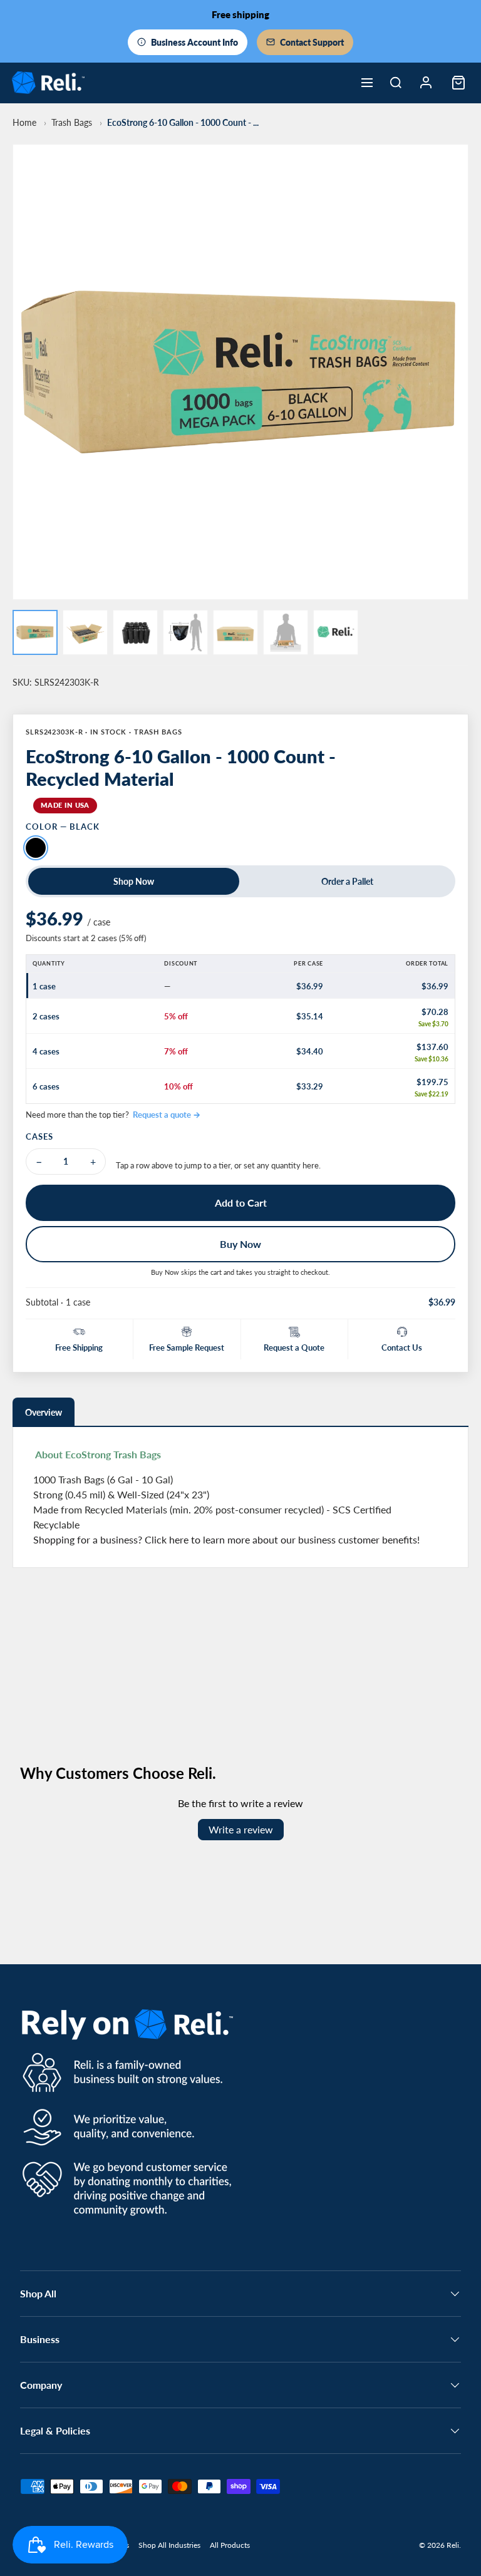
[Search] (396, 83)
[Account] (426, 83)
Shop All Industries (169, 2545)
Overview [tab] (44, 1412)
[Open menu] (367, 83)
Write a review (241, 1829)
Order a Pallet (347, 881)
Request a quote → (167, 1115)
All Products (230, 2545)
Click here (167, 1539)
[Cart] (458, 83)
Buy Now (240, 1244)
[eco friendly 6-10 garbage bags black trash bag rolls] (35, 632)
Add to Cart (241, 1203)
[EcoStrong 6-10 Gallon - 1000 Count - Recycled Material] (135, 632)
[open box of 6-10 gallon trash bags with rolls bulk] (85, 632)
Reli (453, 2545)
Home (24, 122)
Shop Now (134, 881)
